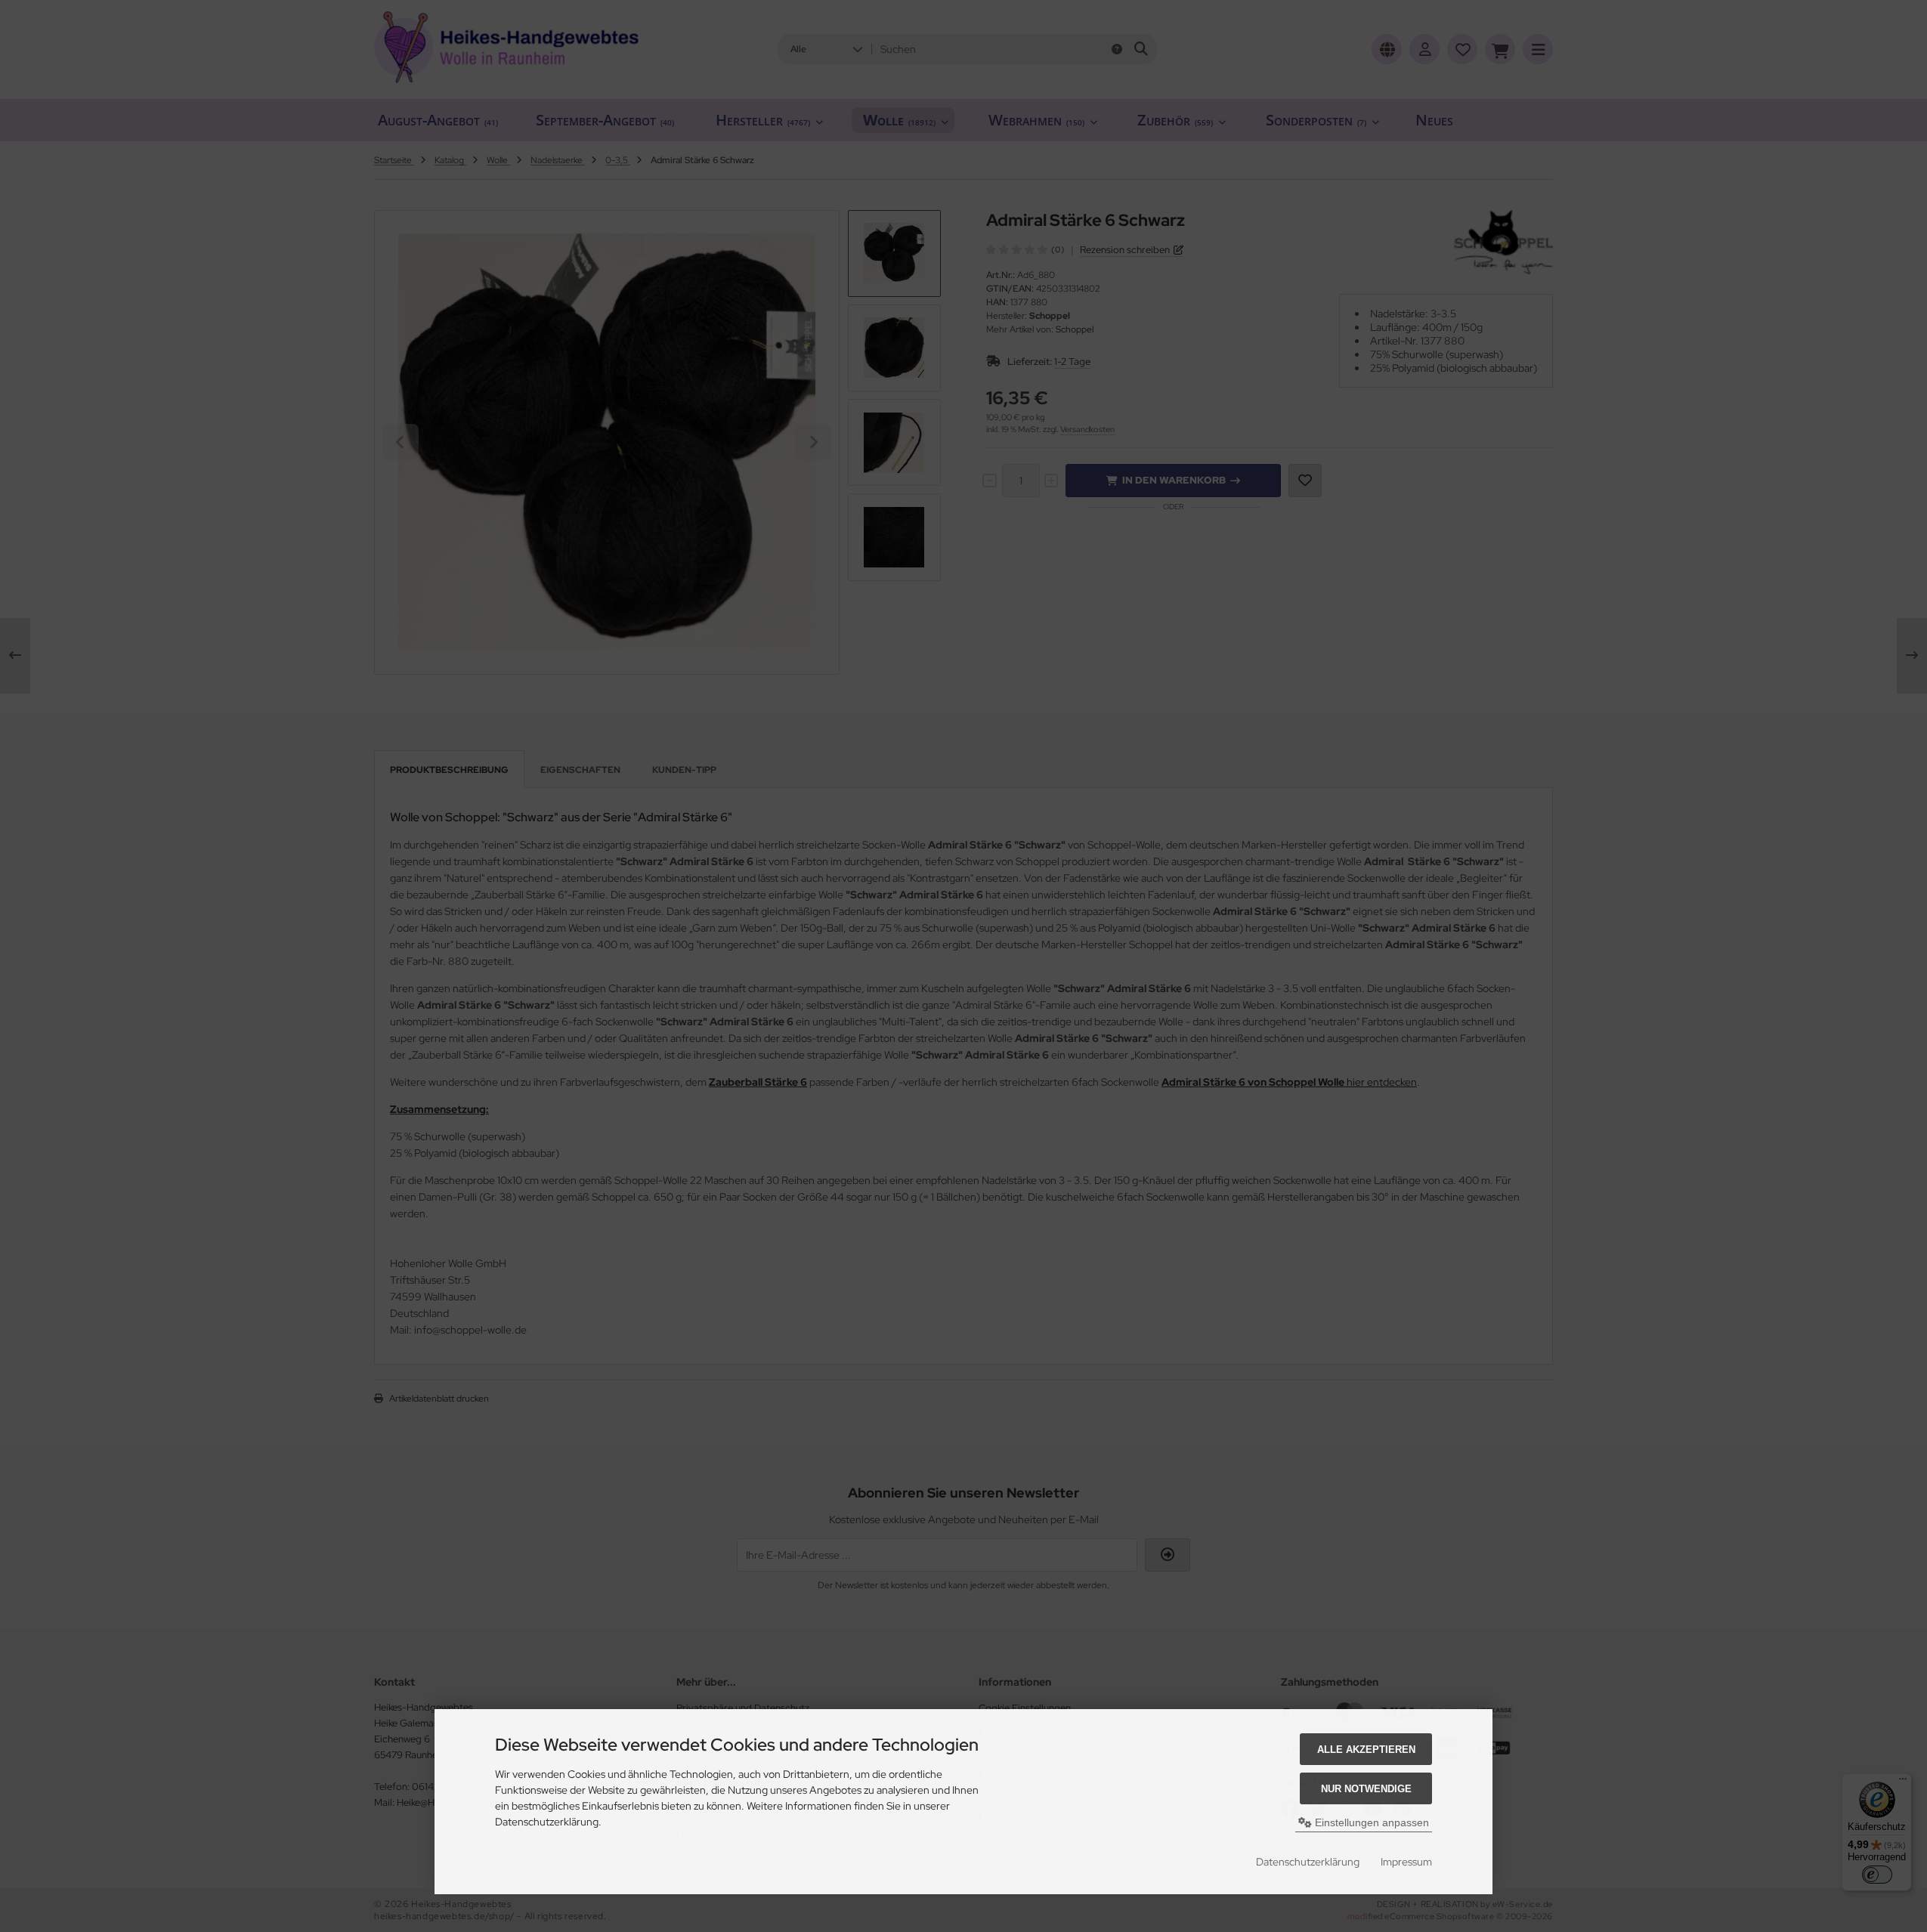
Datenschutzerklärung (1308, 1862)
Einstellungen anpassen (1370, 1822)
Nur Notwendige (1366, 1789)
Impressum (1406, 1862)
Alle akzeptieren (1366, 1750)
